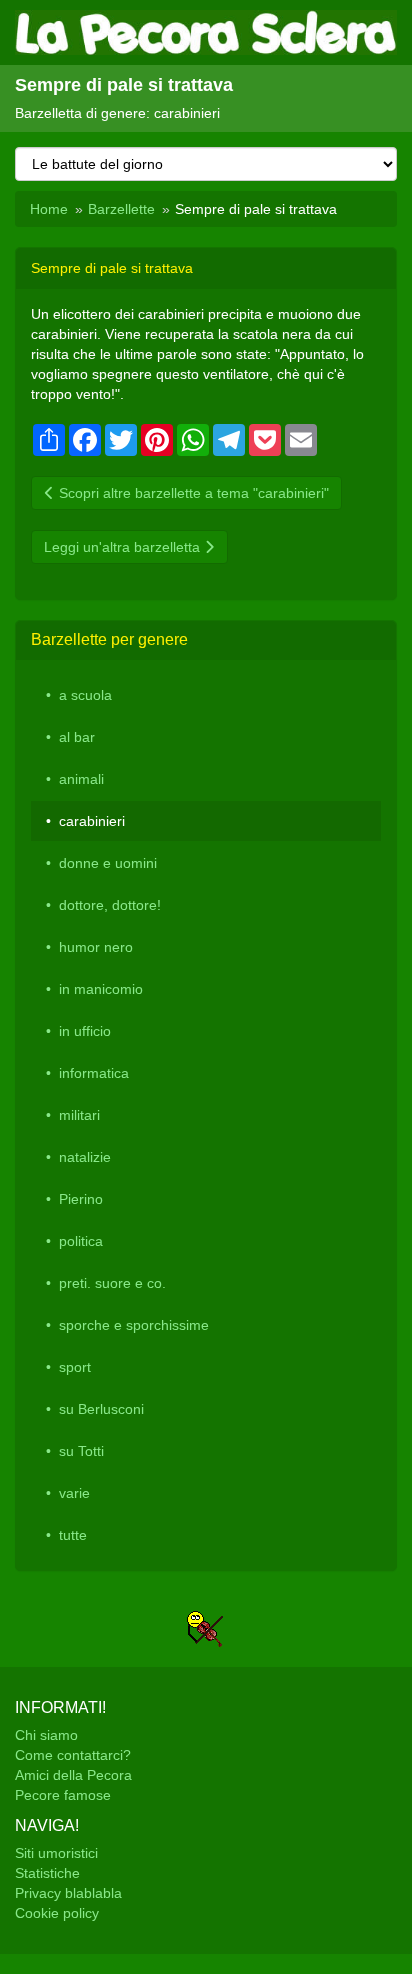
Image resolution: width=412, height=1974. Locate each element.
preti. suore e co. (112, 1283)
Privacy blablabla (68, 1893)
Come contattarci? (73, 1755)
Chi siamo (46, 1735)
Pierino (81, 1199)
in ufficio (85, 1031)
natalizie (85, 1157)
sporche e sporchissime (134, 1325)
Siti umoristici (56, 1853)
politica (81, 1241)
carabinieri (92, 821)
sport (75, 1367)
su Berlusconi (101, 1409)
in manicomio (101, 989)
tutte (73, 1535)
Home (49, 209)
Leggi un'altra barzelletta (124, 547)
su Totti (81, 1451)
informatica (94, 1073)
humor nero (96, 947)
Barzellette (121, 209)
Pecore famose (63, 1795)
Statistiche (47, 1873)
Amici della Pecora (73, 1775)
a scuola (85, 695)
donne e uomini (108, 863)
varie (74, 1493)
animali (81, 779)
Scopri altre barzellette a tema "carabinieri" (192, 493)
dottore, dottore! (110, 905)
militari (79, 1115)
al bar (77, 737)
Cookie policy (57, 1913)
